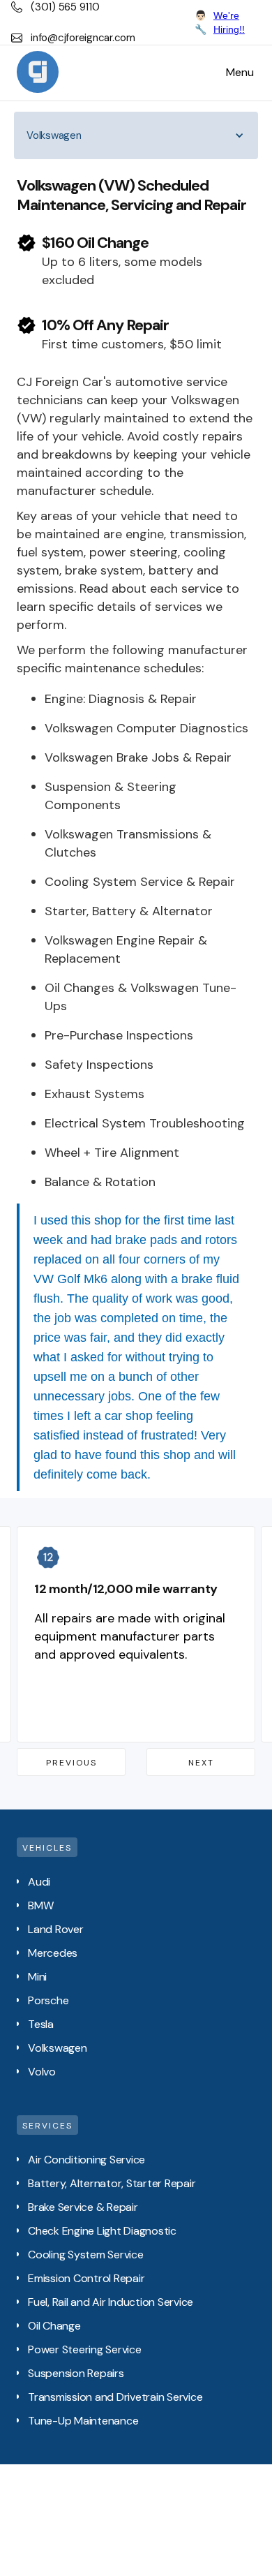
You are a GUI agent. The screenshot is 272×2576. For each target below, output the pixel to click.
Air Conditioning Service (86, 2160)
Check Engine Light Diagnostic (102, 2231)
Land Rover (56, 1929)
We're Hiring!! (229, 22)
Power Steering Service (85, 2349)
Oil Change (54, 2326)
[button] (240, 73)
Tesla (41, 2024)
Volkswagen (58, 2048)
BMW (40, 1905)
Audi (39, 1882)
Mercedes (53, 1953)
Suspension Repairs (76, 2373)
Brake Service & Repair (83, 2207)
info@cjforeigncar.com (83, 38)
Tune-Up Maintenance (83, 2421)
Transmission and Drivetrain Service (115, 2397)
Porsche (48, 2000)
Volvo (42, 2072)
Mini (37, 1977)
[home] (38, 73)
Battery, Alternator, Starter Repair (112, 2183)
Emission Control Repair (86, 2278)
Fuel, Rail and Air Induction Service (111, 2302)
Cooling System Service (86, 2255)
